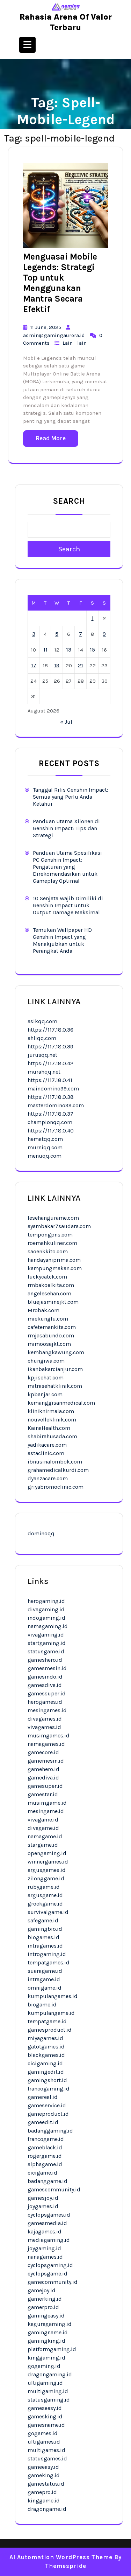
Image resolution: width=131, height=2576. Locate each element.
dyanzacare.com (48, 1478)
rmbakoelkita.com (51, 1285)
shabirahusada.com (52, 1436)
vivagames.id (44, 1727)
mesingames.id (47, 1710)
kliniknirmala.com (51, 1411)
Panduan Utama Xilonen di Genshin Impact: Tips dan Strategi (66, 828)
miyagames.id (45, 2038)
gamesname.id (46, 2425)
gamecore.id (43, 1752)
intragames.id (45, 1946)
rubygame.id (44, 1887)
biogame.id (42, 2005)
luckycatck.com (47, 1277)
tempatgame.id (47, 2021)
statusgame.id (46, 1651)
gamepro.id (42, 2492)
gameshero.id (45, 1660)
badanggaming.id (50, 2131)
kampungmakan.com (55, 1268)
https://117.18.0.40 (51, 1131)
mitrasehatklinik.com (55, 1386)
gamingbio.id (45, 1929)
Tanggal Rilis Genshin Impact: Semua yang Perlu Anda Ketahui (71, 797)
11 (45, 650)
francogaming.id (49, 2089)
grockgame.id (45, 1904)
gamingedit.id (46, 2072)
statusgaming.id (49, 2400)
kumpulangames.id (53, 1996)
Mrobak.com (43, 1310)
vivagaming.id (46, 1635)
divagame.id (43, 1828)
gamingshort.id (47, 2080)
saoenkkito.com (48, 1251)
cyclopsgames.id (49, 2215)
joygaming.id (44, 2248)
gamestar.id (43, 1794)
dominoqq (41, 1533)
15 (92, 650)
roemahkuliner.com (52, 1243)
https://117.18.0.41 (50, 1080)
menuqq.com (45, 1156)
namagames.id (46, 1744)
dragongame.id (47, 2509)
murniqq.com (45, 1147)
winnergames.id (48, 1862)
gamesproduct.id (50, 2030)
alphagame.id (45, 2164)
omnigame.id (45, 1988)
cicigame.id (42, 2173)
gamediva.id (43, 1778)
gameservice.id (47, 2105)
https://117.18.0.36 (50, 1030)
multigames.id (46, 2450)
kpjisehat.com (46, 1377)
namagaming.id (48, 1626)
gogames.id (43, 2433)
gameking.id (44, 2475)
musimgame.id (47, 1803)
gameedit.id (43, 2122)
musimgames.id (49, 1735)
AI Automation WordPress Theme (61, 2557)
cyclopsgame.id (48, 2274)
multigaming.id (48, 2391)
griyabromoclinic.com (56, 1487)
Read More (51, 438)
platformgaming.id (52, 2349)
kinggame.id (44, 2501)
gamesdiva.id (45, 1685)
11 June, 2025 (46, 327)
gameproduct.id (48, 2114)
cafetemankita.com (52, 1327)
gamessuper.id (47, 1693)
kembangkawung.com (56, 1352)
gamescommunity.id (54, 2189)
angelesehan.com (49, 1293)
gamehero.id (43, 1769)
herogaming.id (46, 1601)
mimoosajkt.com (49, 1344)
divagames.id (45, 1719)
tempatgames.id (49, 1962)
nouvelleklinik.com (52, 1420)
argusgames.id (47, 1870)
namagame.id (45, 1836)
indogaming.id (46, 1618)
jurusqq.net (42, 1055)
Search (69, 501)
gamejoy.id (42, 2290)
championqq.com (50, 1122)
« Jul (66, 722)
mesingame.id (46, 1811)
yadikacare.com (47, 1445)
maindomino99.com (53, 1089)
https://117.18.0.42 (50, 1063)
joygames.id (43, 2206)
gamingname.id (48, 2332)
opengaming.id (47, 1853)
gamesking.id (45, 2416)
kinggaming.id (46, 2358)
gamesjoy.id (43, 2198)
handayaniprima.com (54, 1260)
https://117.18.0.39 (50, 1046)
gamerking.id (45, 2299)
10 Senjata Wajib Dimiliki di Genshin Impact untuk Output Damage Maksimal (68, 905)
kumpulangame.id (51, 2013)
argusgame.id (45, 1895)
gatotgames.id (46, 2047)
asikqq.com (42, 1021)
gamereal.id (43, 2097)
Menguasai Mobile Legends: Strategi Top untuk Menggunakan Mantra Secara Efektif (60, 283)
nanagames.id (45, 2257)
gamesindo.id (45, 1677)
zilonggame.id (46, 1878)
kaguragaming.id (50, 2324)
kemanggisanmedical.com (61, 1403)
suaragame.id (45, 1971)
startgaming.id (47, 1643)
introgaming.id (47, 1954)
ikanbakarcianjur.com (55, 1369)
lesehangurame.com (53, 1218)
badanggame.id (48, 2181)
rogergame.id (45, 2156)
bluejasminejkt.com (53, 1302)
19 (57, 665)
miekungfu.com (48, 1319)
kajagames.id (45, 2231)
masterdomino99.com (56, 1105)
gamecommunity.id (53, 2282)
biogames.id (43, 1937)
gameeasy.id (43, 2467)
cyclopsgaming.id (50, 2265)
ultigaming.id (45, 2383)
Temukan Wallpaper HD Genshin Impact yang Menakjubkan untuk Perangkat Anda (62, 940)
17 (34, 665)
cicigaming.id (45, 2063)
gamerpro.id (43, 2307)
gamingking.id (46, 2341)
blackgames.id (46, 2055)
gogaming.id (44, 2366)
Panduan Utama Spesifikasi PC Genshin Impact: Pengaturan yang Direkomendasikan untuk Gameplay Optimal (67, 867)
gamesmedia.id (47, 2223)
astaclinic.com (46, 1453)
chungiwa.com (46, 1361)
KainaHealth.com (49, 1428)
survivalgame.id (48, 1912)
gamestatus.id (46, 2484)
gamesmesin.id (47, 1668)
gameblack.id (45, 2147)
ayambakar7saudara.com (59, 1226)
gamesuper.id (45, 1786)
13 (69, 650)
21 (81, 665)
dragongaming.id (50, 2374)
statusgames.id (47, 2458)
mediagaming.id (49, 2240)
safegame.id (43, 1920)
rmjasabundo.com (51, 1335)
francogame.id (46, 2139)
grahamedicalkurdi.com (58, 1470)
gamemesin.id (46, 1761)
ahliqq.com (42, 1038)
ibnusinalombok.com (55, 1462)
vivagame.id (43, 1820)
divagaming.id (46, 1609)
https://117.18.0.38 (51, 1097)
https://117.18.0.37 (50, 1114)
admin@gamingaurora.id (54, 335)
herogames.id (45, 1702)
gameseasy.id (45, 2408)
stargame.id (43, 1845)
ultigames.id (44, 2442)
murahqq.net (44, 1072)
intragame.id (44, 1979)
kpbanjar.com (45, 1394)
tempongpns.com (50, 1235)
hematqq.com (45, 1139)
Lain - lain (75, 343)
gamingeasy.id (46, 2316)
